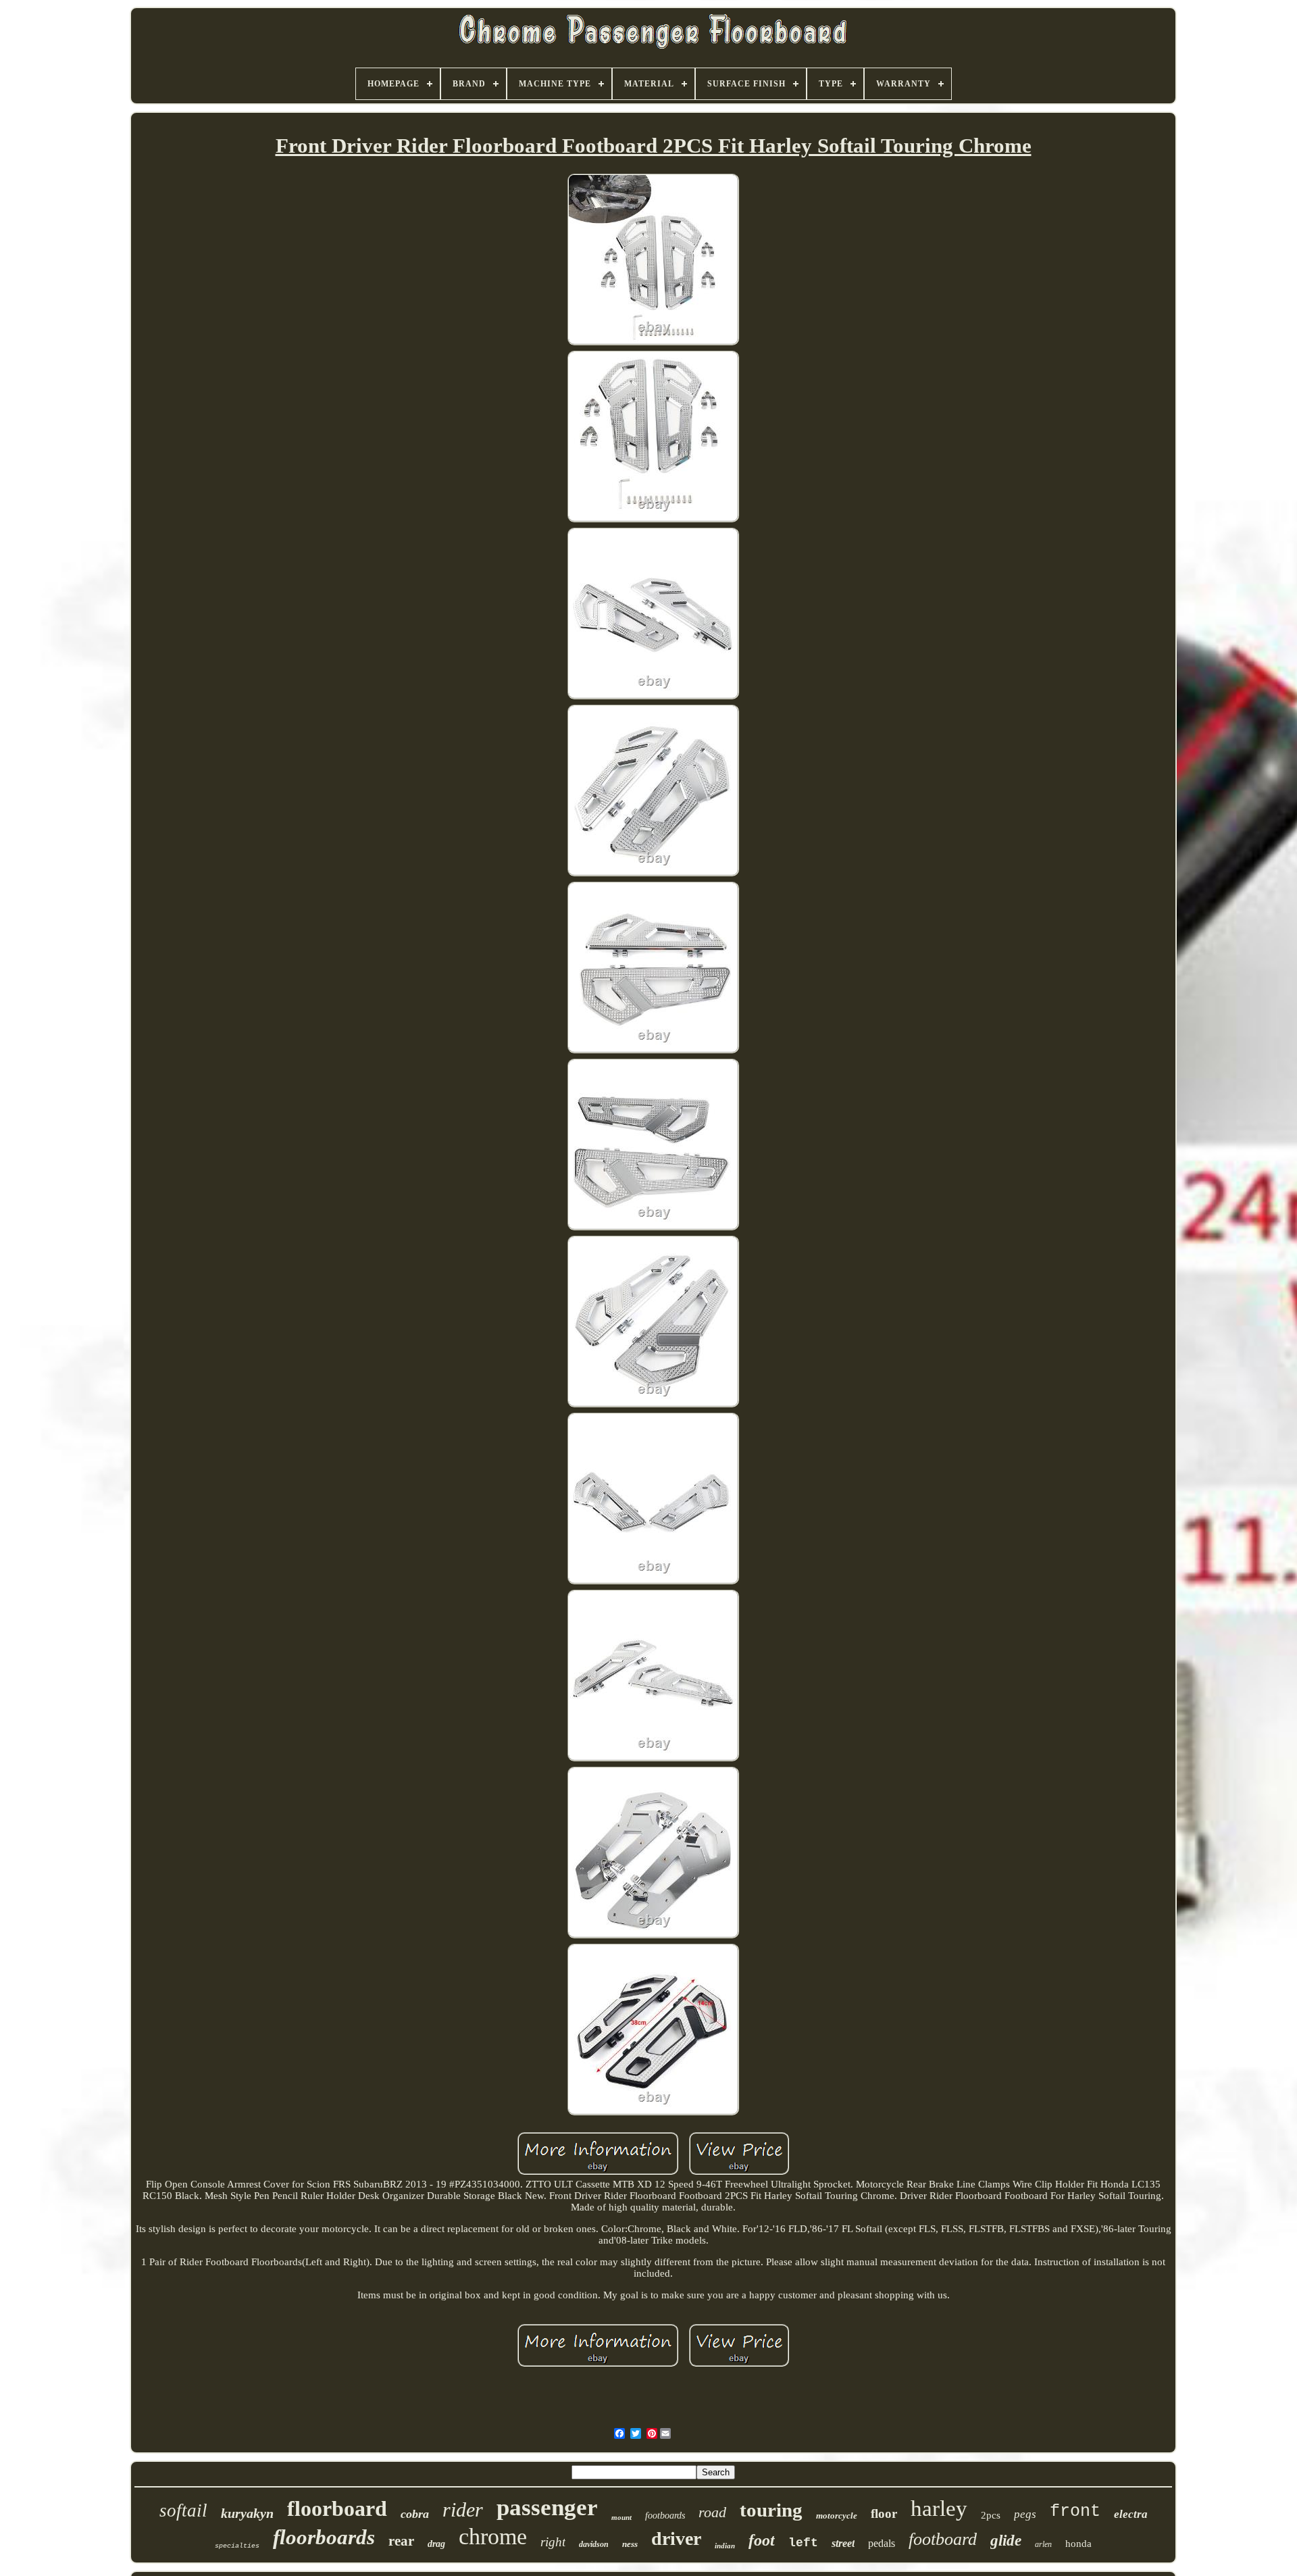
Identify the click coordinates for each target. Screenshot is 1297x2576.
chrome (493, 2536)
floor (884, 2514)
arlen (1043, 2544)
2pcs (991, 2515)
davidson (594, 2544)
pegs (1025, 2514)
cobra (415, 2514)
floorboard (337, 2508)
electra (1131, 2514)
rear (401, 2541)
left (803, 2543)
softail (183, 2510)
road (712, 2512)
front (1075, 2511)
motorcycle (837, 2516)
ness (630, 2544)
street (843, 2543)
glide (1006, 2541)
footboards (665, 2516)
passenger (547, 2507)
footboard (943, 2539)
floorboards (324, 2537)
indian (725, 2546)
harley (939, 2508)
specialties (237, 2546)
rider (463, 2509)
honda (1078, 2544)
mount (621, 2517)
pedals (882, 2543)
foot (762, 2540)
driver (676, 2539)
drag (436, 2544)
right (553, 2542)
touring (771, 2510)
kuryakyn (247, 2513)
